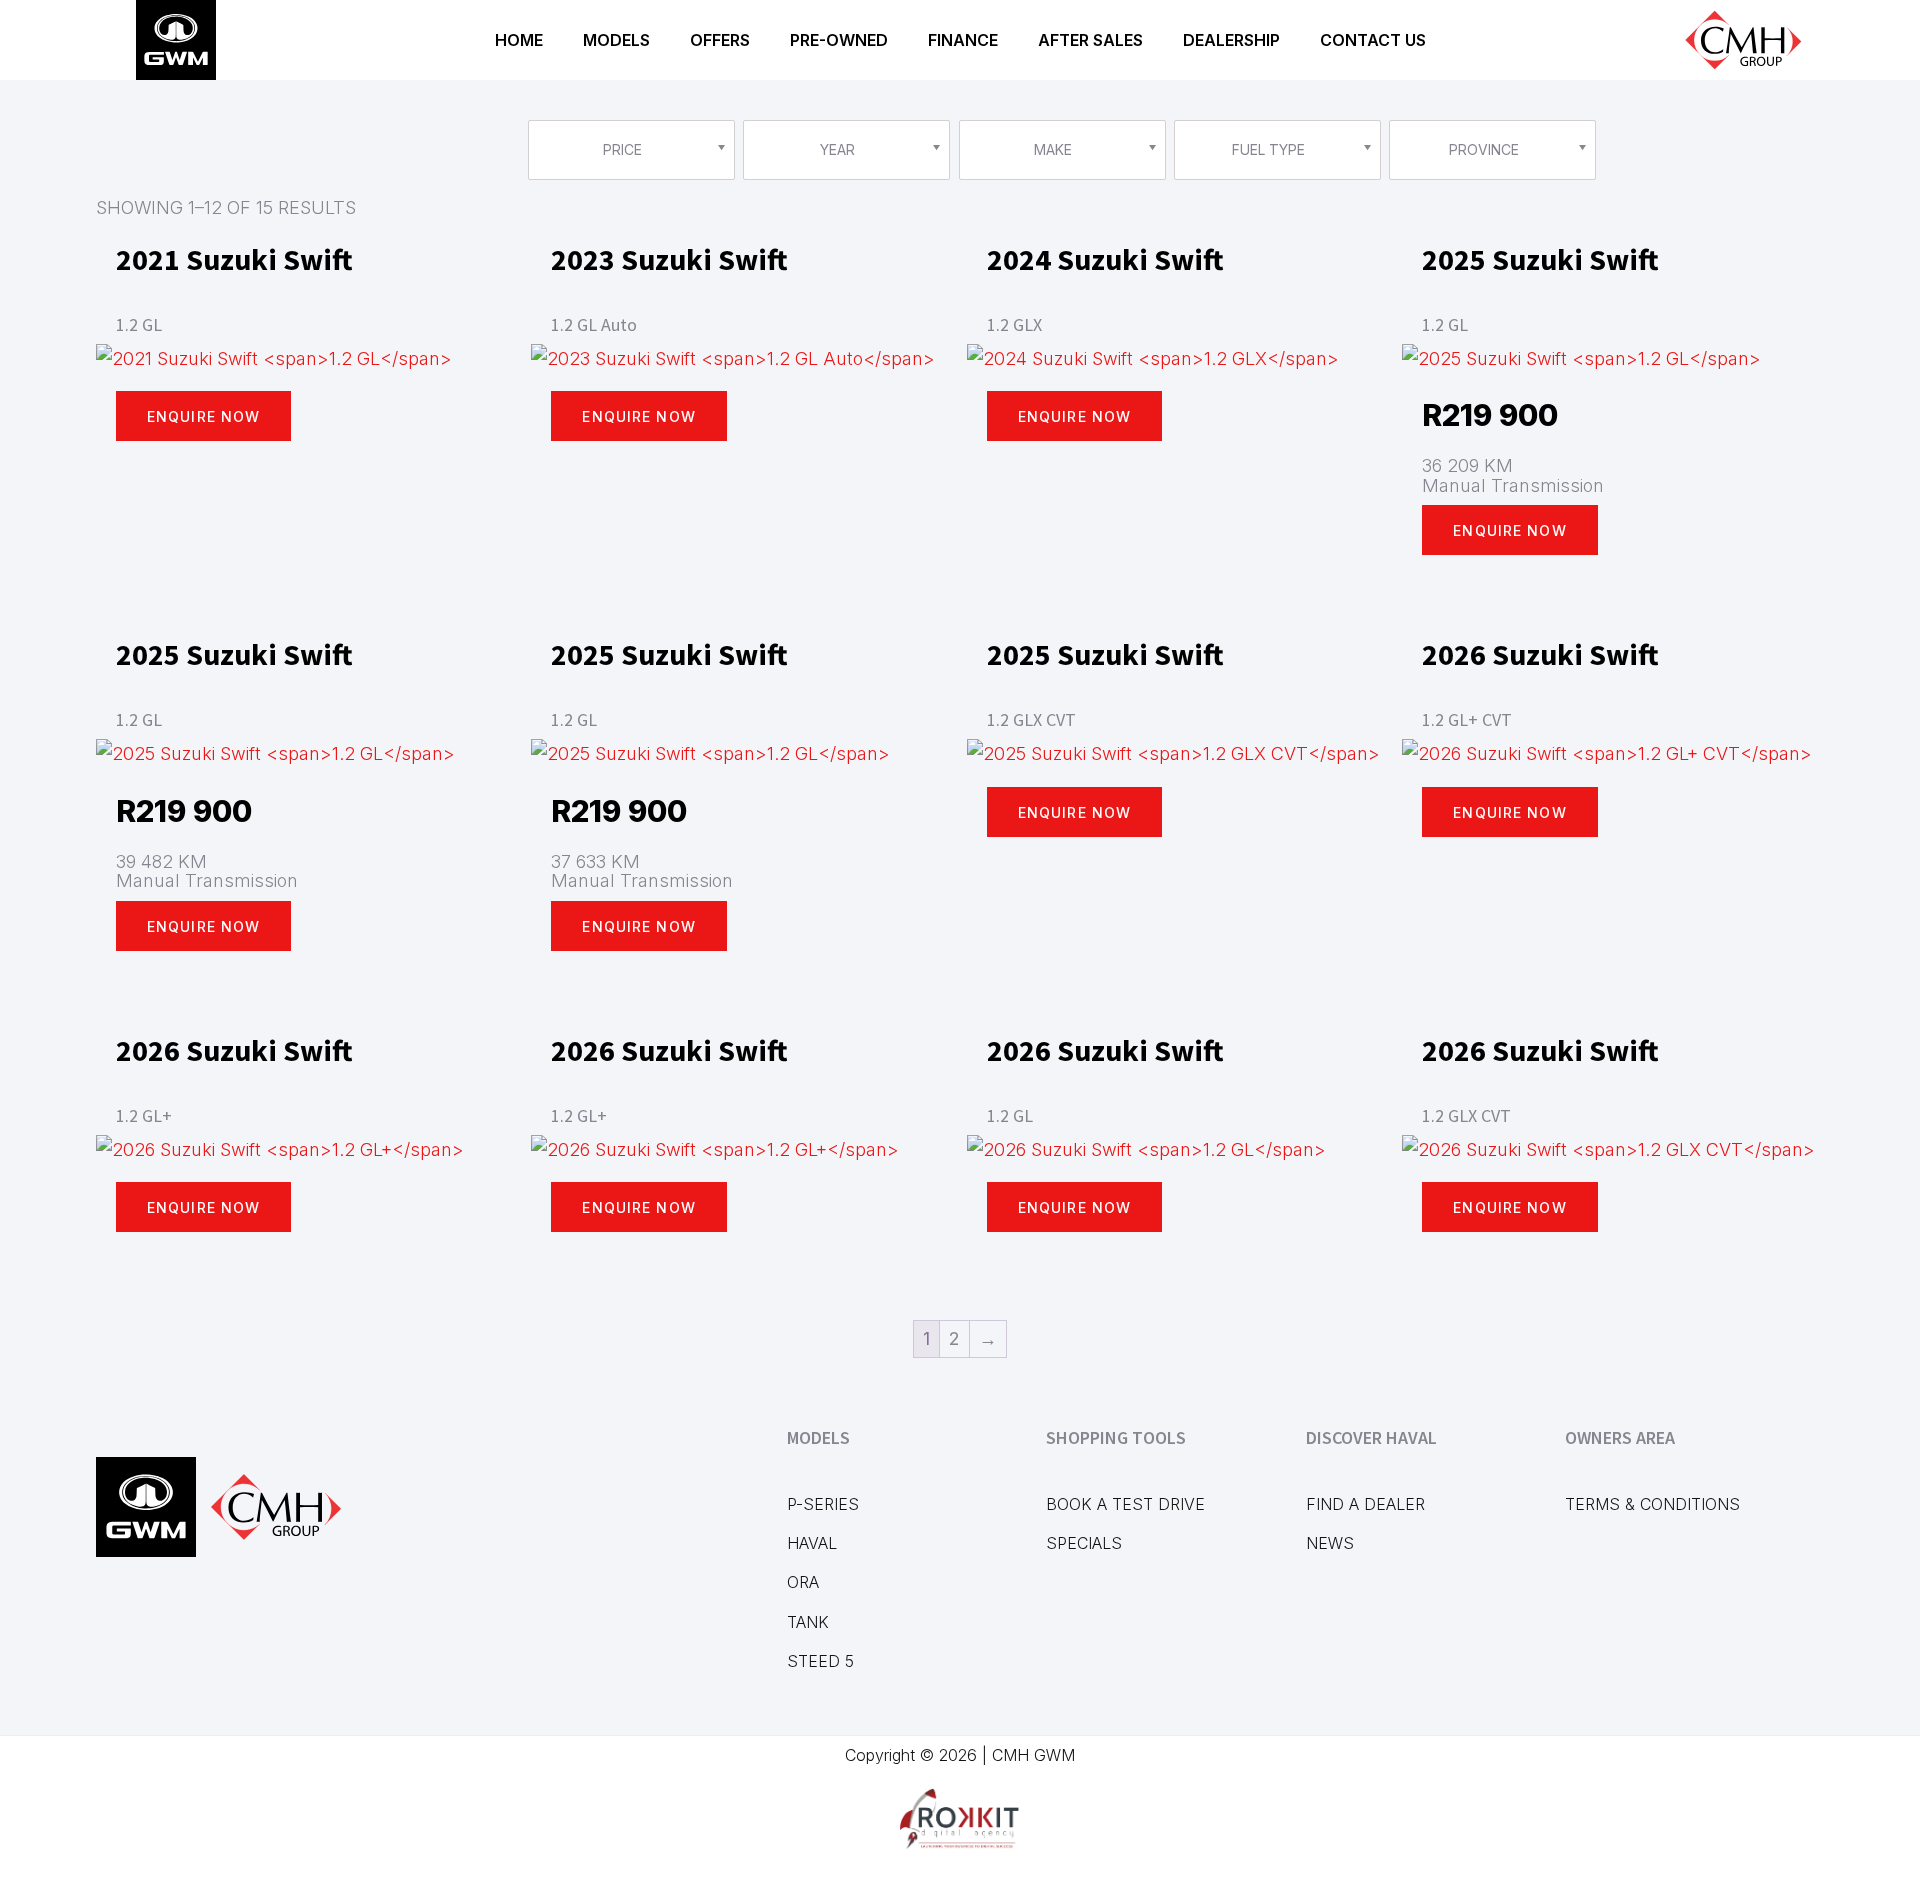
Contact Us (1373, 40)
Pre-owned (839, 40)
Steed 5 (820, 1661)
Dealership (1231, 40)
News (1330, 1543)
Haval (812, 1543)
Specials (1084, 1543)
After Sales (1090, 40)
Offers (720, 40)
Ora (803, 1582)
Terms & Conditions (1652, 1504)
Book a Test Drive (1125, 1504)
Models (616, 40)
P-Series (823, 1504)
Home (519, 40)
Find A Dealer (1365, 1504)
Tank (808, 1622)
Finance (963, 40)
